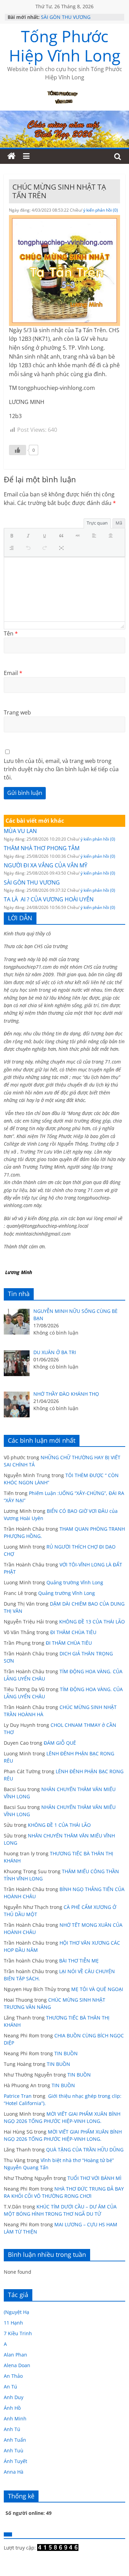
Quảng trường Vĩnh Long (75, 1582)
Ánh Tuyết (15, 2461)
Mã (119, 523)
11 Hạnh (13, 2323)
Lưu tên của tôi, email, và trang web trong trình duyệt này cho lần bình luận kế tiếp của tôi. (61, 769)
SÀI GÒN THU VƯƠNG (66, 17)
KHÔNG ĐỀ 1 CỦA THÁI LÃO (59, 1825)
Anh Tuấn (15, 2440)
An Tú (10, 2387)
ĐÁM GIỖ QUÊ (60, 1743)
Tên (11, 633)
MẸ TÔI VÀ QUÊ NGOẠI (97, 1989)
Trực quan (97, 523)
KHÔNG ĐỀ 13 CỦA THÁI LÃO (92, 1622)
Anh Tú (12, 2429)
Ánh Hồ (12, 2408)
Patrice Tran (18, 2096)
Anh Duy (14, 2397)
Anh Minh (15, 2418)
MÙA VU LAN (20, 831)
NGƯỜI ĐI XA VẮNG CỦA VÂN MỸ (46, 865)
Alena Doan (17, 2365)
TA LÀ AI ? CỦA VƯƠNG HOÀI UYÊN (49, 899)
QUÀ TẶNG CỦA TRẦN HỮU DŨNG (85, 2150)
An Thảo (13, 2376)
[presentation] (13, 536)
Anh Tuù (14, 2450)
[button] (13, 536)
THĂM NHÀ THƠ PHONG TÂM (42, 848)
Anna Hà (14, 2472)
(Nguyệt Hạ (17, 2312)
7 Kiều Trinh (18, 2333)
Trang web (17, 712)
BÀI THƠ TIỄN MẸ (79, 1961)
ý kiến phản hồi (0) (101, 210)
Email (13, 673)
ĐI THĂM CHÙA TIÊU (73, 1632)
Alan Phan (15, 2355)
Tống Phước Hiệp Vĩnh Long (65, 46)
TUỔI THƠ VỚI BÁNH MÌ (94, 2178)
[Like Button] (18, 450)
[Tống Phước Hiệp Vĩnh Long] (11, 156)
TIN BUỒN (66, 2053)
